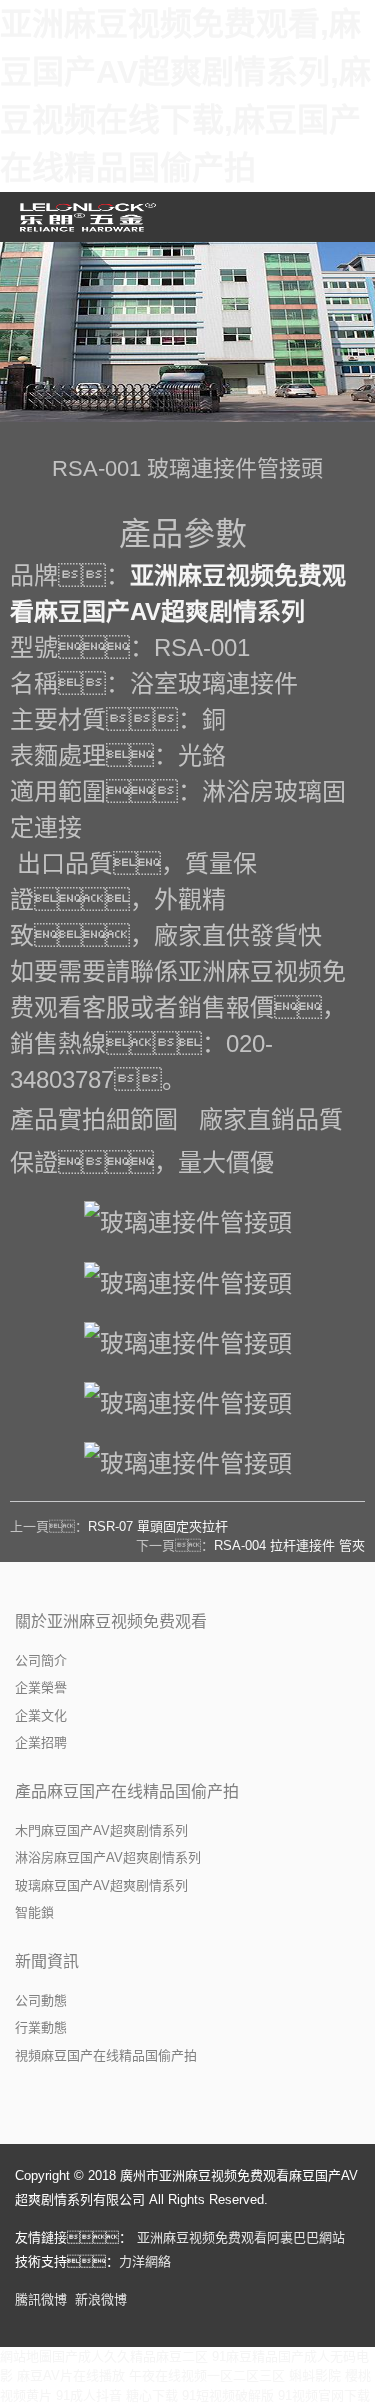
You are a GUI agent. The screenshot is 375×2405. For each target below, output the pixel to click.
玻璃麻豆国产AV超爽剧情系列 (101, 1885)
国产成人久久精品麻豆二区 (130, 2356)
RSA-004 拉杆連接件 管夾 (289, 1545)
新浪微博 (101, 2299)
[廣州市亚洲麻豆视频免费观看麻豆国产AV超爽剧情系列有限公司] (90, 217)
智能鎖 (34, 1912)
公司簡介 (41, 1660)
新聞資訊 (47, 1961)
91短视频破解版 (228, 2395)
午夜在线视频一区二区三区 (207, 2375)
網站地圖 (26, 2356)
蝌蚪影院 (315, 2375)
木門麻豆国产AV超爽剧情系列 (101, 1830)
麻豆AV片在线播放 (71, 2375)
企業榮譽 (41, 1687)
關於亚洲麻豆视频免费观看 (111, 1621)
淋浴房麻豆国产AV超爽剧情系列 (108, 1857)
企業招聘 (41, 1742)
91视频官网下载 (324, 2395)
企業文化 (41, 1715)
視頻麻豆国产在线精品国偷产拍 (106, 2055)
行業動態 (41, 2027)
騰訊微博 (41, 2299)
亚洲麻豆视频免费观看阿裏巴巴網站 (241, 2237)
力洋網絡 (145, 2261)
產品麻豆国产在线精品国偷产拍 (127, 1791)
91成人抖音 (89, 2395)
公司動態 (41, 2000)
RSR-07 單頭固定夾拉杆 (158, 1526)
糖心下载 (152, 2395)
